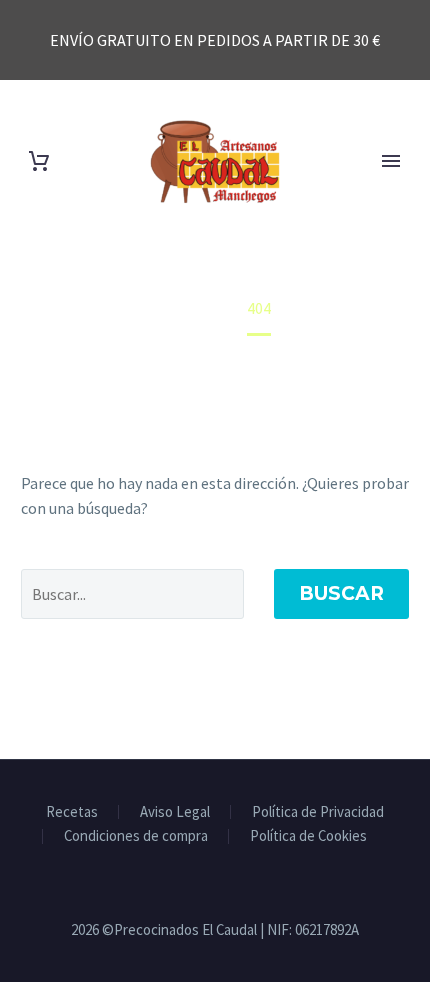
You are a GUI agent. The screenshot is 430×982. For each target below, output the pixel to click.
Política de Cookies (308, 836)
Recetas (72, 812)
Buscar (341, 593)
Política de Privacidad (318, 812)
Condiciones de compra (136, 836)
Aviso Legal (175, 812)
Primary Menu (391, 161)
